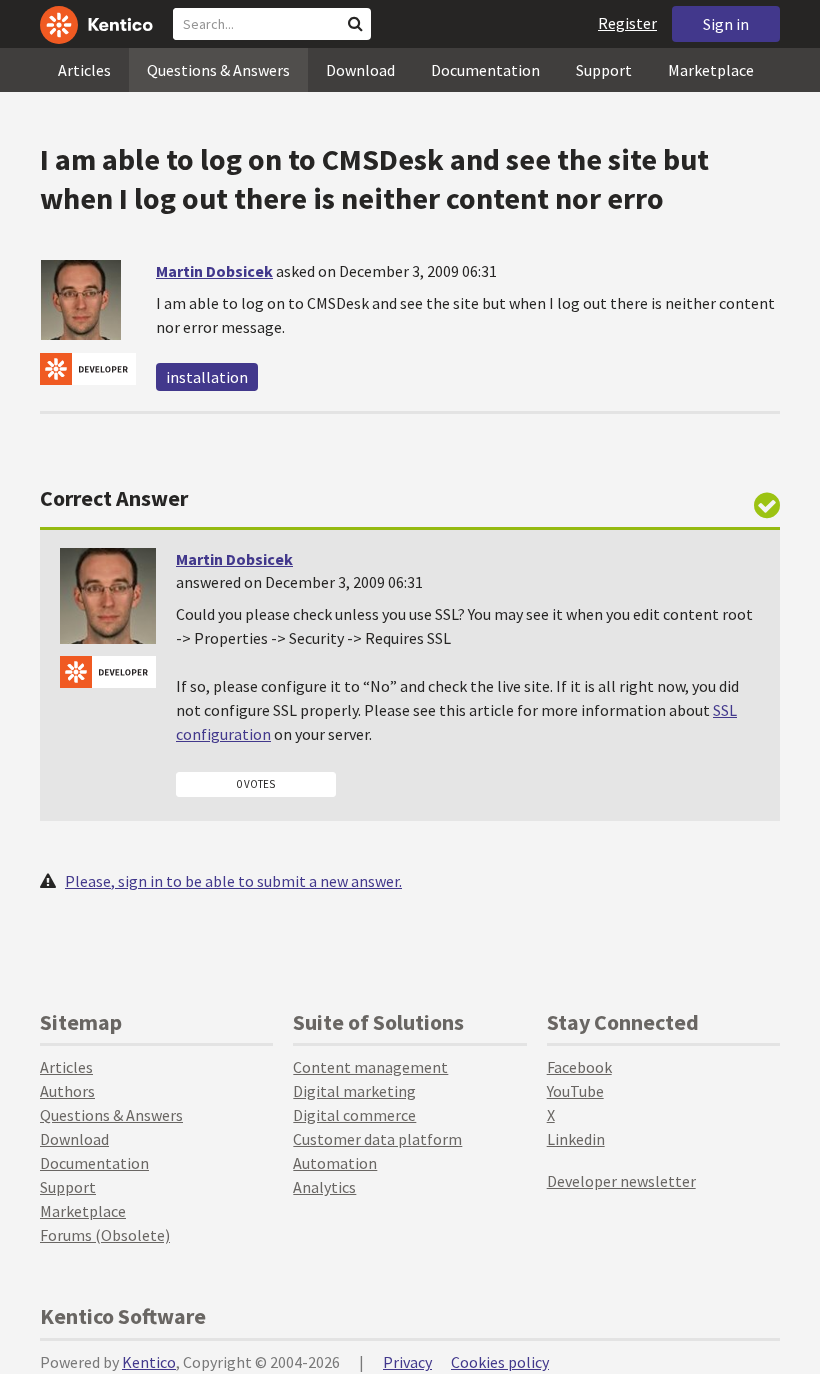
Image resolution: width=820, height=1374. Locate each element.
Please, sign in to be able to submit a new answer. (233, 881)
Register (627, 23)
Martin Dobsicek (214, 271)
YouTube (575, 1091)
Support (604, 70)
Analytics (324, 1187)
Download (360, 70)
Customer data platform (377, 1139)
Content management (370, 1067)
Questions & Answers (218, 70)
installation (207, 377)
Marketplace (711, 70)
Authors (67, 1091)
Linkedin (576, 1139)
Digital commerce (354, 1115)
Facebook (579, 1067)
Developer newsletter (621, 1181)
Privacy (407, 1362)
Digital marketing (354, 1091)
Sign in (726, 24)
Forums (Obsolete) (105, 1235)
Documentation (485, 70)
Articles (84, 70)
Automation (335, 1163)
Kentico (149, 1362)
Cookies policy (500, 1362)
